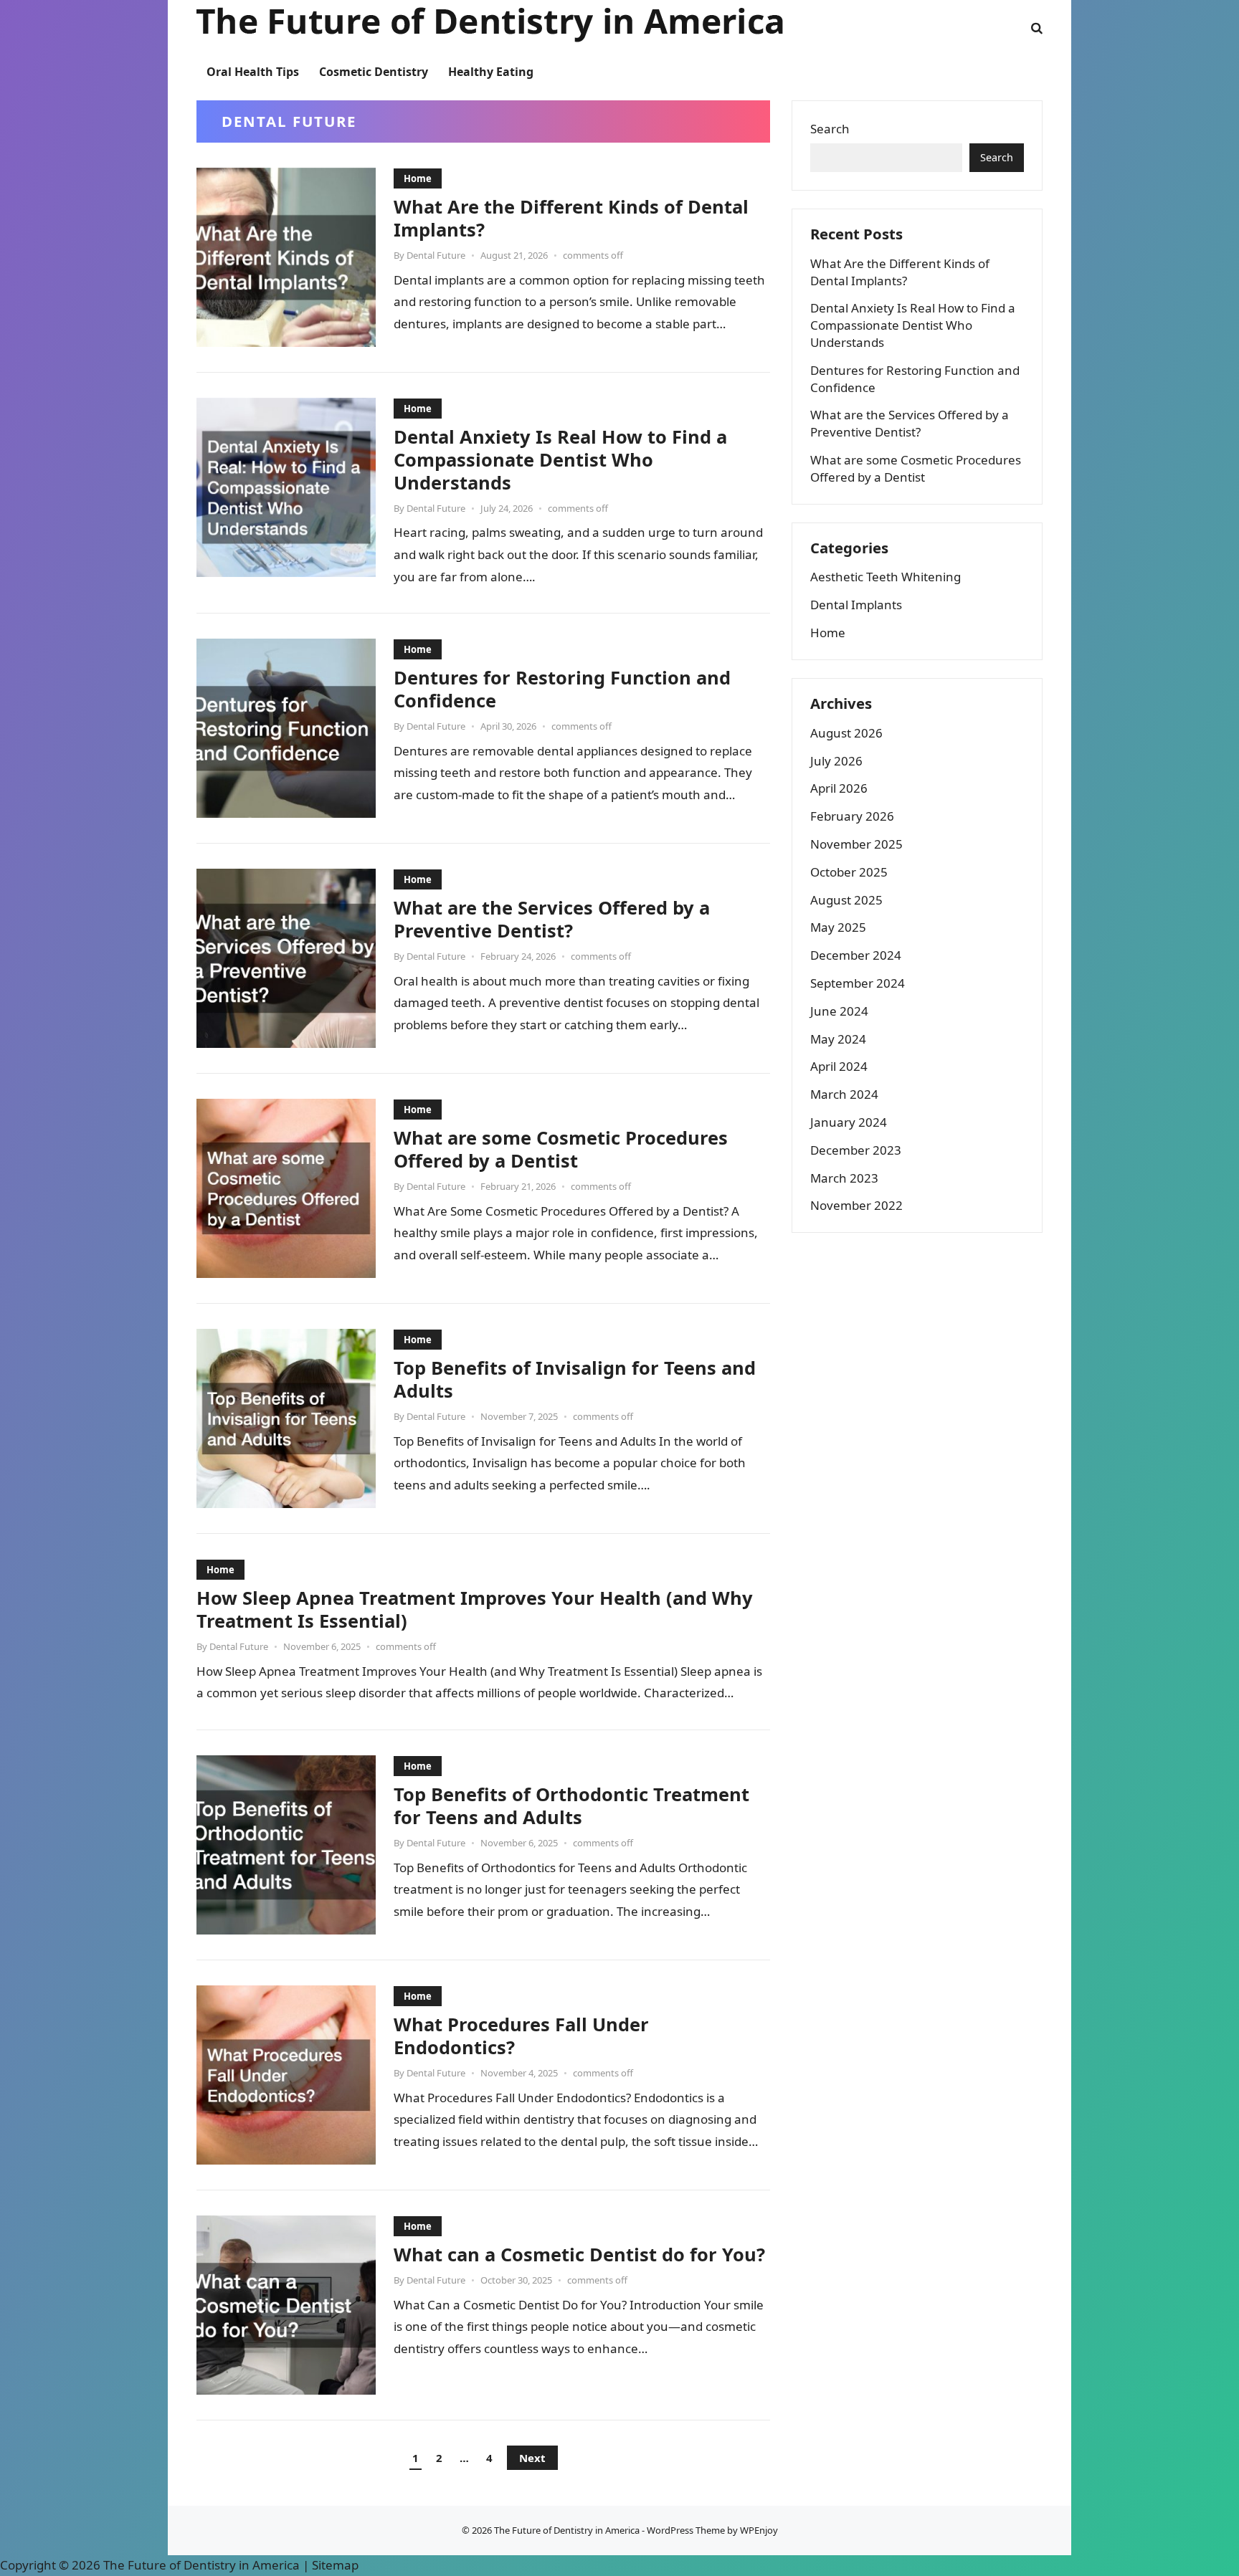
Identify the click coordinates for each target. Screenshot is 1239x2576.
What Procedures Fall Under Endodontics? (521, 2036)
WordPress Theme (686, 2530)
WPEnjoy (759, 2530)
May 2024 (838, 1039)
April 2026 (839, 788)
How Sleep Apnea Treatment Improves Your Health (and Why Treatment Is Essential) (475, 1609)
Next (532, 2458)
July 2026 (836, 761)
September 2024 (858, 983)
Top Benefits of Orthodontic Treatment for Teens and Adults (571, 1805)
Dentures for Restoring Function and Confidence (562, 689)
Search (830, 129)
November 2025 (856, 844)
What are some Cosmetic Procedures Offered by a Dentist (561, 1149)
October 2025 (849, 872)
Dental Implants (856, 605)
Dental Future (436, 255)
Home (418, 178)
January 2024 (849, 1122)
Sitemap (335, 2565)
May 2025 (838, 927)
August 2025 (846, 900)
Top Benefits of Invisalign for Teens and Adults (575, 1379)
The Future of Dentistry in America (567, 2530)
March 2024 (844, 1094)
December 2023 (856, 1150)
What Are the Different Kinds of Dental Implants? (571, 218)
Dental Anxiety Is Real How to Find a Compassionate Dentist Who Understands (560, 459)
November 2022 (856, 1205)
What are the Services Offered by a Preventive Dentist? (552, 919)
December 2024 (856, 955)
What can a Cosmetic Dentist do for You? (579, 2254)
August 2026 (846, 733)
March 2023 (844, 1178)
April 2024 (839, 1066)
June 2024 (839, 1011)
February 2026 (852, 816)
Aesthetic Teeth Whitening (886, 577)
